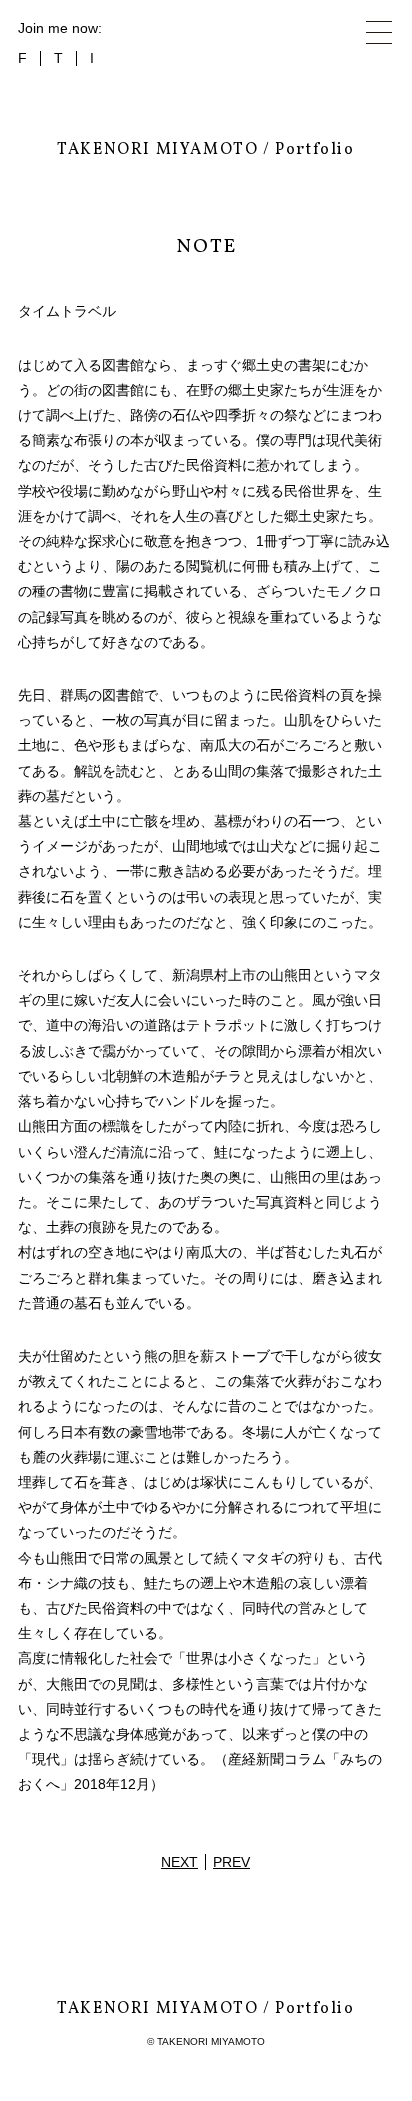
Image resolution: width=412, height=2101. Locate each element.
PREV (231, 1862)
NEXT (179, 1862)
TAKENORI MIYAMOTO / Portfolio (205, 150)
